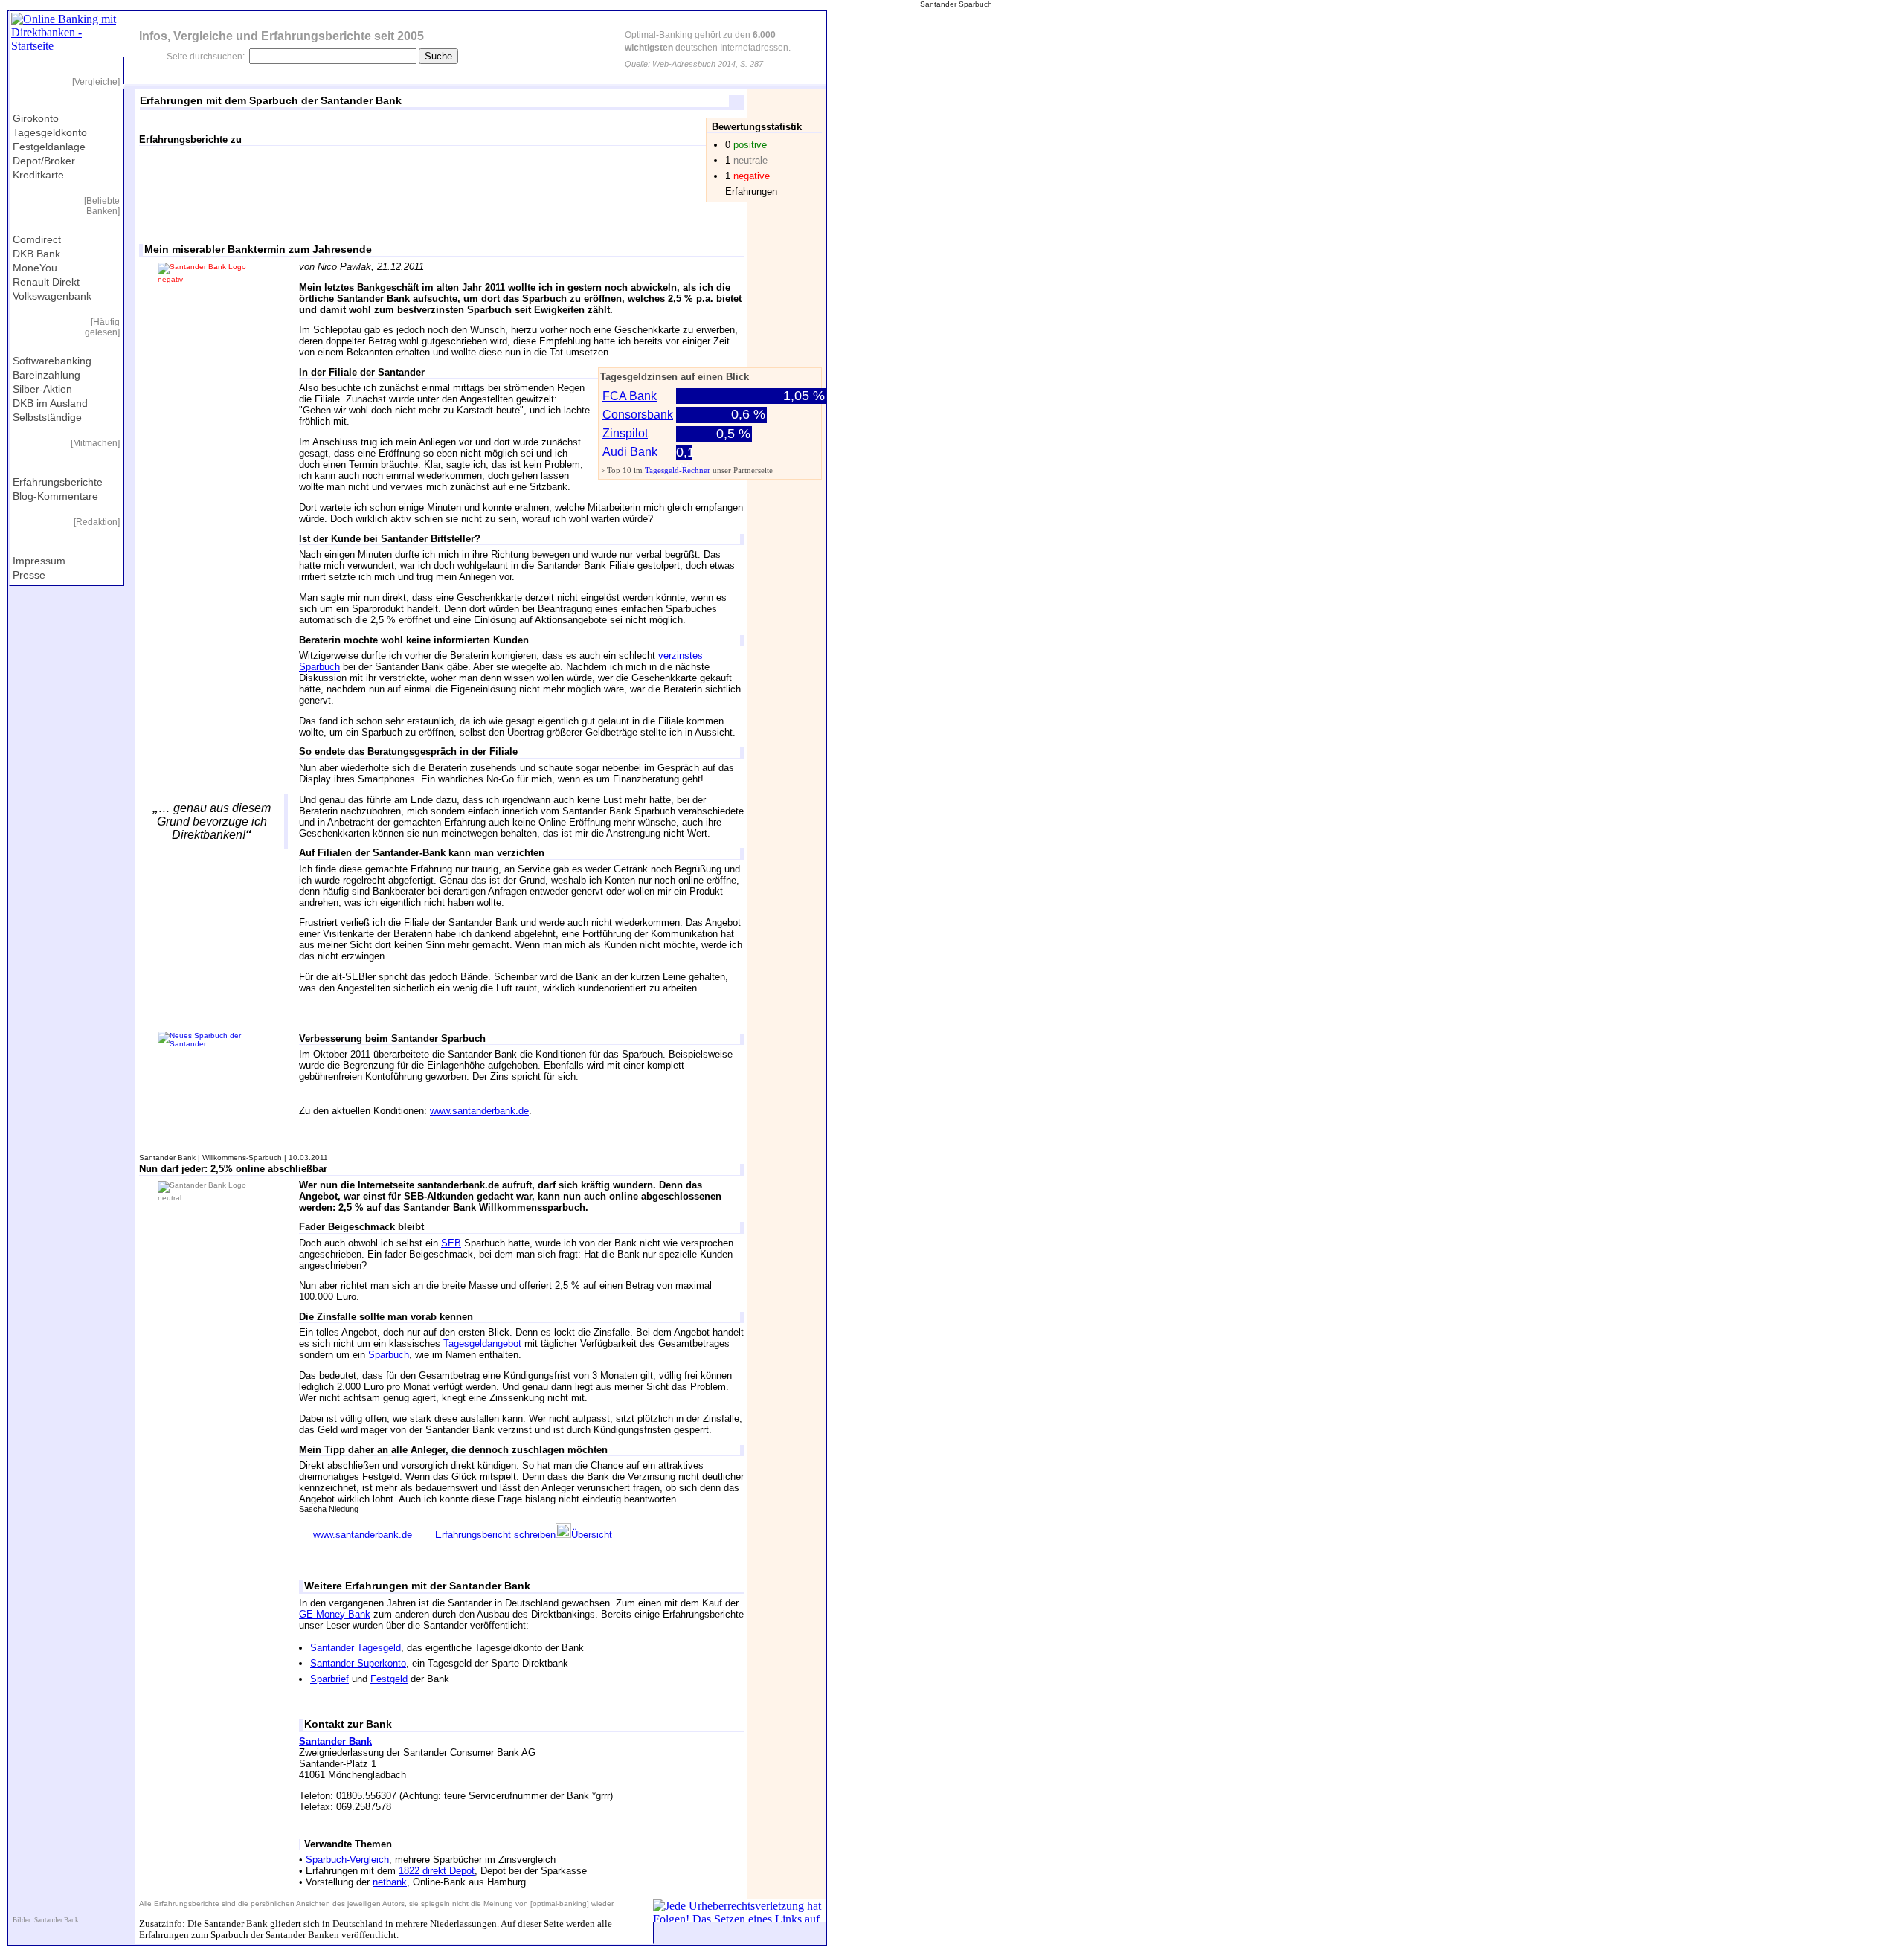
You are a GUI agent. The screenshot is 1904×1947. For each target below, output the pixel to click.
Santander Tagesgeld (356, 1648)
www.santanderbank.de (479, 1111)
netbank (390, 1882)
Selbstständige (47, 417)
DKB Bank (36, 254)
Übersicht (592, 1535)
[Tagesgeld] (331, 183)
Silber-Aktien (42, 389)
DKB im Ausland (50, 403)
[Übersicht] (176, 183)
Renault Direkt (46, 282)
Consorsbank (638, 415)
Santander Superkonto (358, 1663)
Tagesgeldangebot (482, 1343)
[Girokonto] (254, 183)
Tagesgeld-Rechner (678, 470)
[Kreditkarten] (563, 183)
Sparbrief (329, 1679)
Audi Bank (630, 452)
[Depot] (486, 183)
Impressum (39, 561)
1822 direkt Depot (437, 1871)
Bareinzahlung (46, 375)
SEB (451, 1243)
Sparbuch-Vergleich (347, 1860)
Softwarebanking (52, 361)
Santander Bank (335, 1741)
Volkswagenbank (52, 296)
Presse (29, 575)
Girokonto (36, 118)
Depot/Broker (44, 161)
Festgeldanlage (49, 147)
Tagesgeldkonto (50, 132)
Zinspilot (625, 433)
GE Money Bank (335, 1614)
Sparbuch (389, 1355)
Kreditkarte (38, 175)
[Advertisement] (213, 442)
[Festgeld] (408, 183)
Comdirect (37, 239)
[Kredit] (640, 183)
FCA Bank (630, 396)
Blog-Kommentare (55, 496)
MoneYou (35, 268)
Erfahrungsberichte (58, 482)
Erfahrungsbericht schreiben (495, 1535)
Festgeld (389, 1679)
